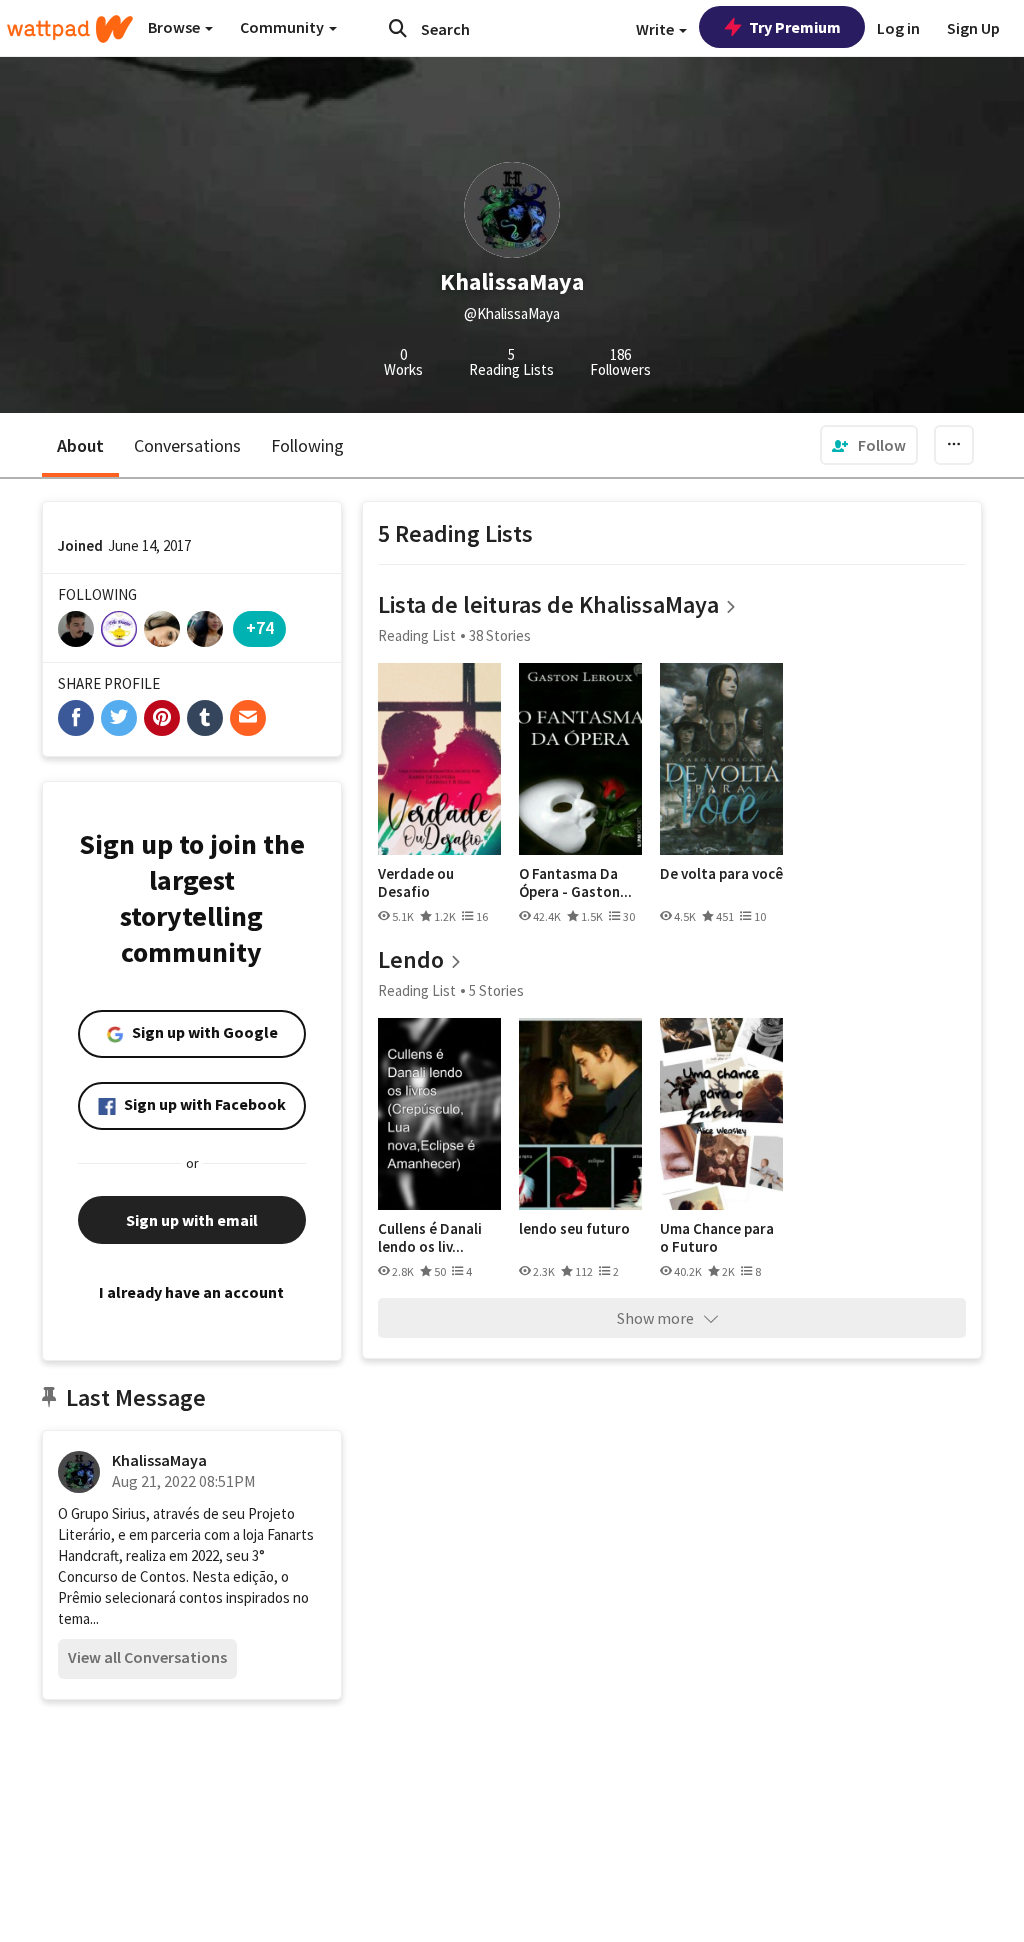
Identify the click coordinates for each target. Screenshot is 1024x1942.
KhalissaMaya (159, 1460)
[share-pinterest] (162, 718)
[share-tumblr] (205, 718)
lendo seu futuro (574, 1229)
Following (307, 445)
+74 (260, 627)
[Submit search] (398, 28)
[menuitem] (869, 445)
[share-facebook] (76, 718)
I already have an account (191, 1292)
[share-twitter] (119, 718)
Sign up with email (192, 1220)
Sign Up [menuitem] (973, 28)
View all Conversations (147, 1657)
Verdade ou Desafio (416, 882)
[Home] (70, 29)
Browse (175, 27)
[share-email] (248, 718)
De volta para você (721, 874)
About (80, 445)
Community (283, 27)
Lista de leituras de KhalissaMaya (548, 604)
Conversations (187, 445)
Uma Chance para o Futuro (717, 1237)
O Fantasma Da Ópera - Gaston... (575, 882)
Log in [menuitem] (898, 28)
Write (656, 29)
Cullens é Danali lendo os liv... (430, 1237)
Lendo (411, 959)
